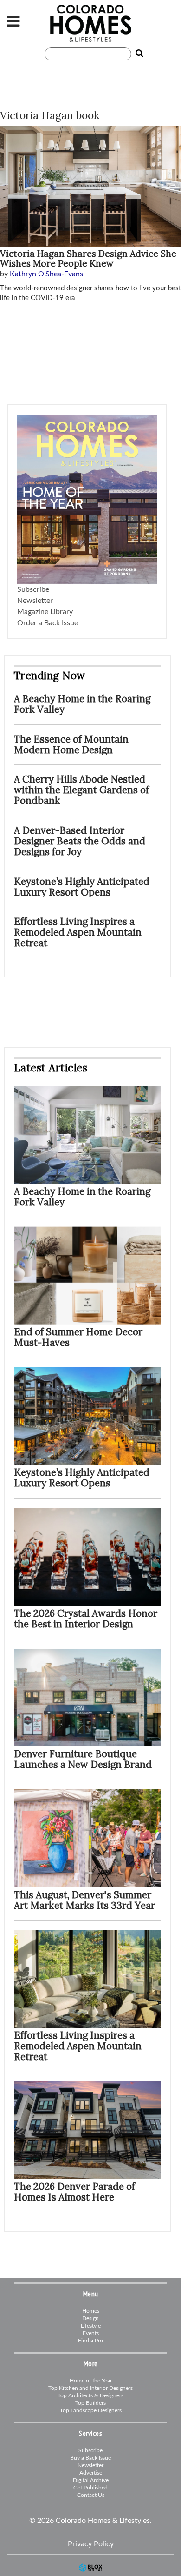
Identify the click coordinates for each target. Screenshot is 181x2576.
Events (91, 2333)
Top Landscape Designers (91, 2410)
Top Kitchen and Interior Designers (90, 2388)
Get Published (90, 2488)
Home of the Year (91, 2381)
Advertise (91, 2473)
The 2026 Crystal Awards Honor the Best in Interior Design (86, 1619)
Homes (91, 2311)
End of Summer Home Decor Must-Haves (78, 1337)
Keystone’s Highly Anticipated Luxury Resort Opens (82, 887)
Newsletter (35, 601)
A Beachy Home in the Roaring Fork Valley (82, 704)
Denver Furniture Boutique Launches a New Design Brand (83, 1759)
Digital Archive (91, 2480)
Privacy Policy (91, 2544)
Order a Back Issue (48, 623)
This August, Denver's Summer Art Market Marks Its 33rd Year (84, 1900)
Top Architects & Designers (90, 2395)
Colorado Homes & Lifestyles (90, 23)
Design (90, 2318)
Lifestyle (91, 2326)
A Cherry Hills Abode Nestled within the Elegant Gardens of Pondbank (81, 790)
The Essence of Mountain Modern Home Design (71, 744)
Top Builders (90, 2403)
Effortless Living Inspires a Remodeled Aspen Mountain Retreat (78, 932)
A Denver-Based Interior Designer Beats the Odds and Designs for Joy (80, 841)
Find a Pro (90, 2341)
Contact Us (91, 2495)
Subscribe (33, 589)
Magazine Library (45, 612)
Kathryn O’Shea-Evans (46, 274)
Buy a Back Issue (90, 2458)
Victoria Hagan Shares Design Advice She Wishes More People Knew (88, 258)
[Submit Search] (137, 54)
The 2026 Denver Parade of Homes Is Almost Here (74, 2192)
